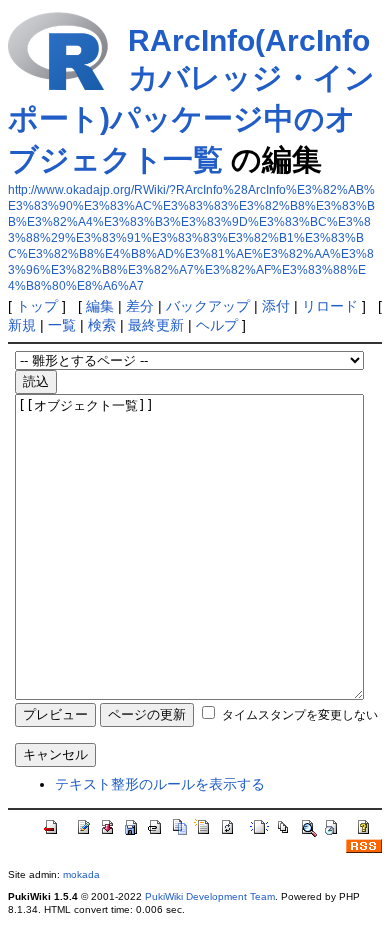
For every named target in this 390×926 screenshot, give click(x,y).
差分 (140, 306)
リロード (330, 306)
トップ (37, 306)
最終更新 (156, 325)
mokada (81, 874)
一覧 (62, 325)
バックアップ (208, 306)
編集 (100, 306)
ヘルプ (217, 325)
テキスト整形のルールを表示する (160, 784)
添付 (276, 306)
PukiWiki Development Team (210, 896)
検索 (102, 325)
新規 (22, 325)
